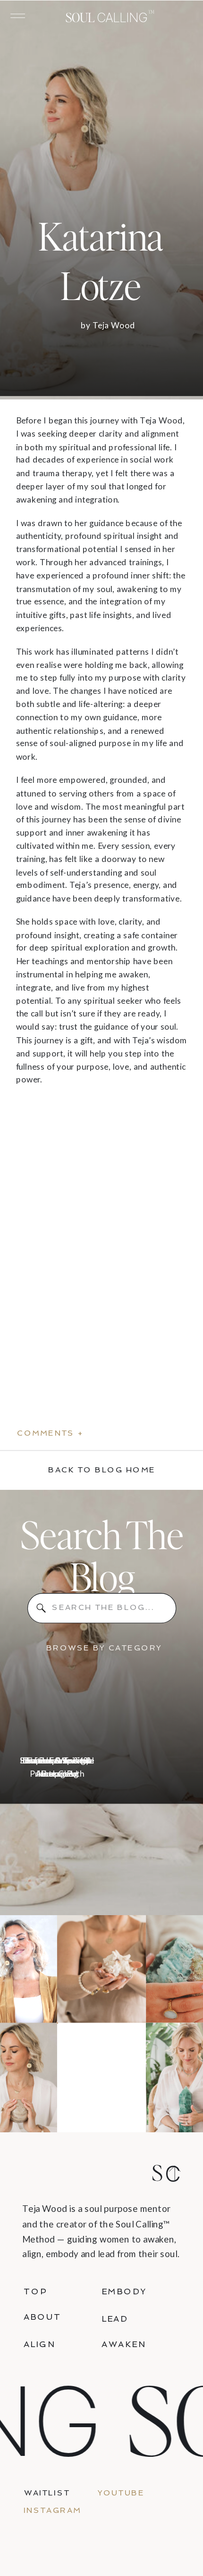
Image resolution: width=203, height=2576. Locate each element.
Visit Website (42, 1103)
